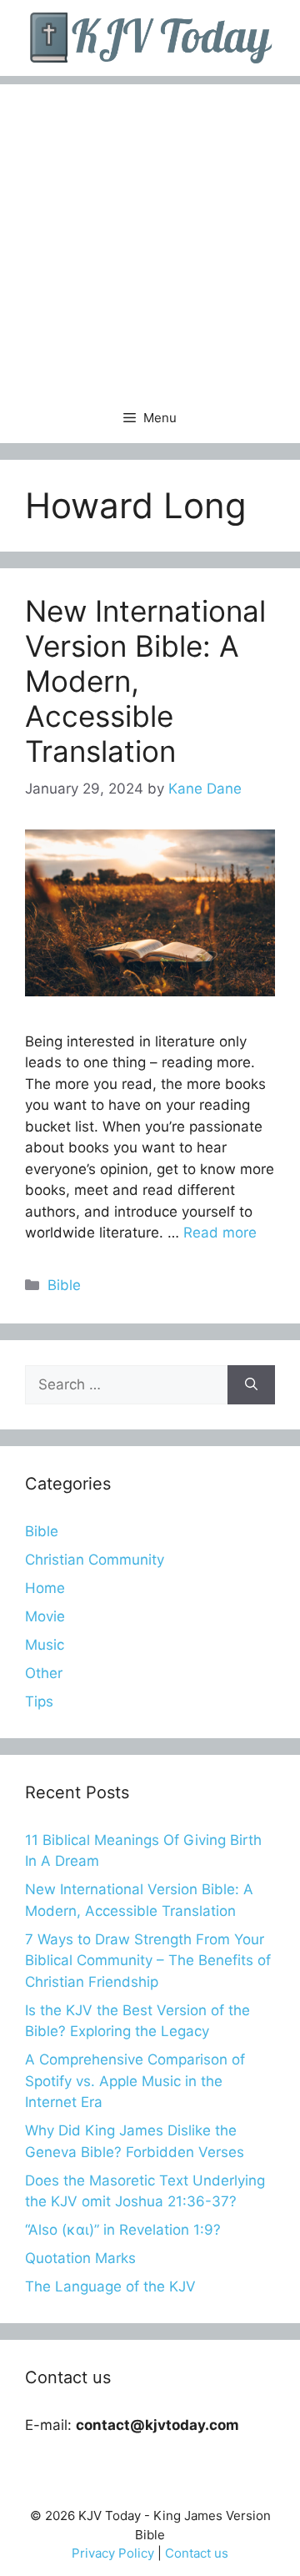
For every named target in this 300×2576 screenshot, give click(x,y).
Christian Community (95, 1560)
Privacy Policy (113, 2553)
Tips (39, 1701)
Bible (64, 1285)
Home (45, 1588)
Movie (45, 1616)
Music (45, 1645)
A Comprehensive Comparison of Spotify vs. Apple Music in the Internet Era (135, 2081)
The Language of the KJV (110, 2286)
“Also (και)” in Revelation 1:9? (123, 2230)
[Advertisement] (150, 234)
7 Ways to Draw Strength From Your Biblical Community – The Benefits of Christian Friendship (148, 1961)
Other (44, 1673)
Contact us (197, 2553)
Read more (220, 1233)
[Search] (251, 1385)
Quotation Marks (80, 2258)
